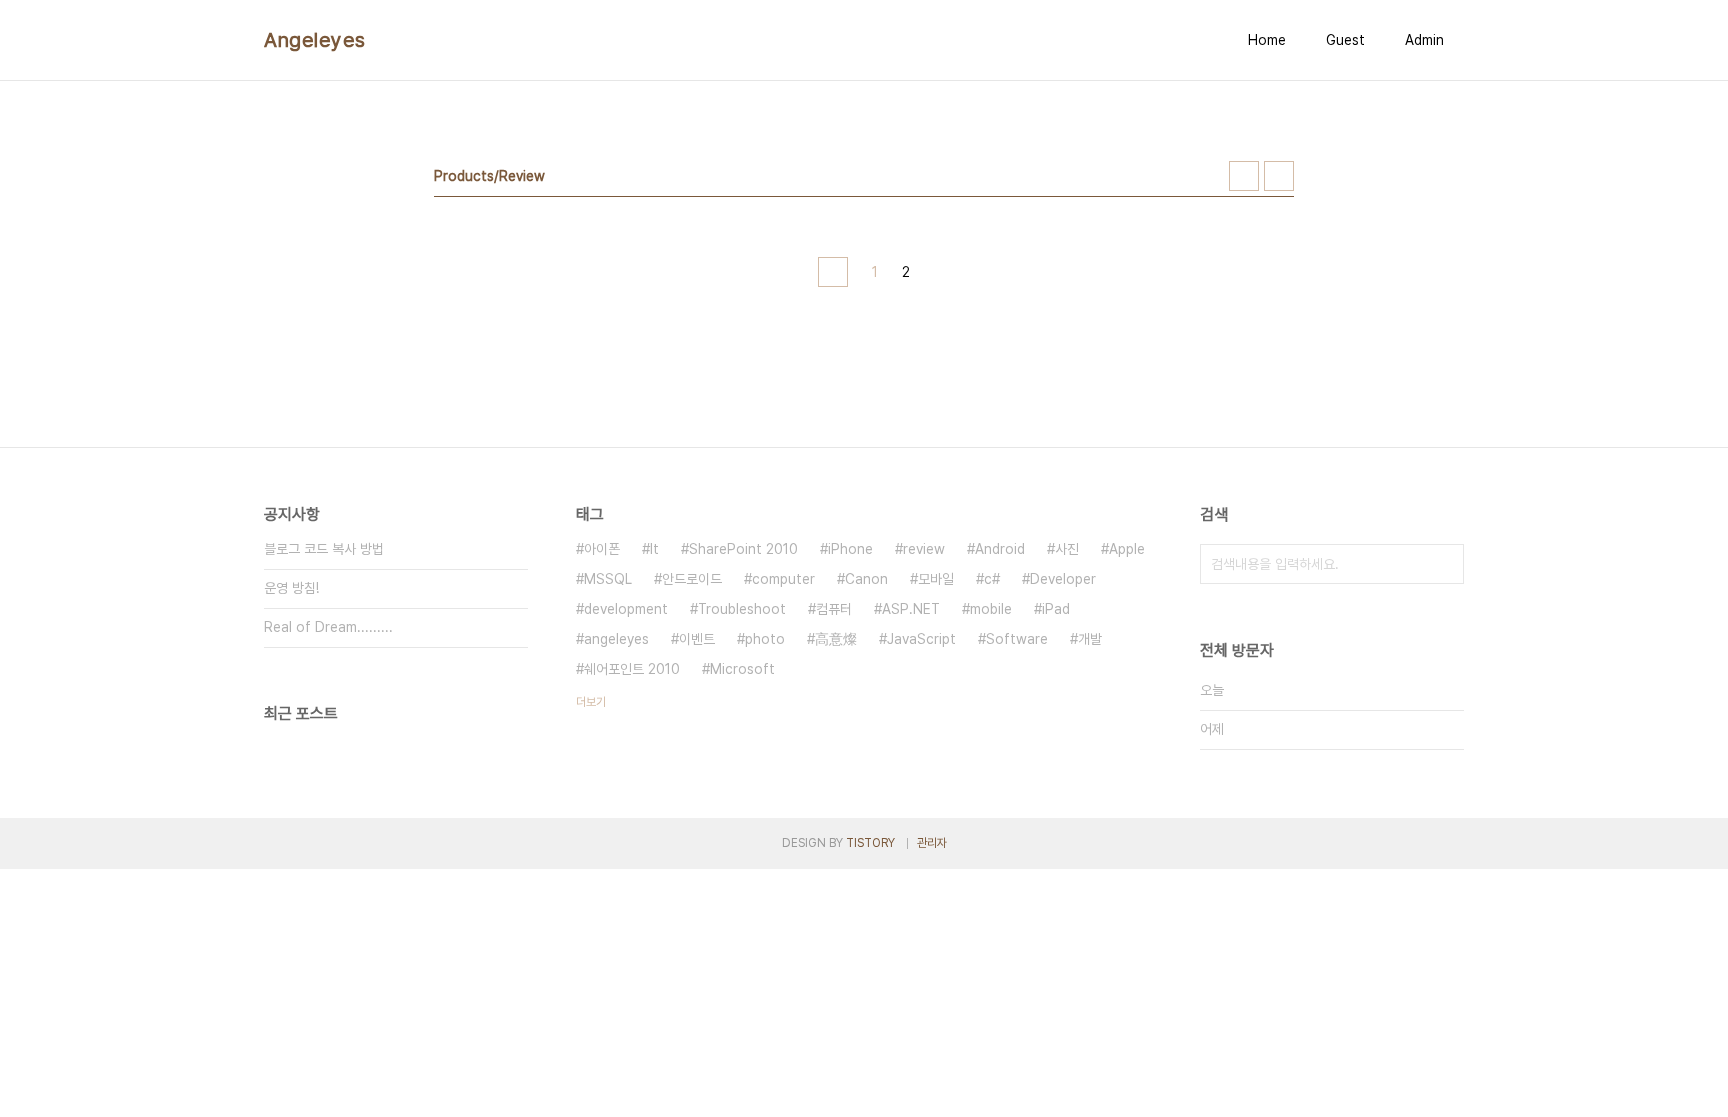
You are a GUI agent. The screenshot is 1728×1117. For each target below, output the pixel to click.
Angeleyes (315, 40)
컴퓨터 (834, 609)
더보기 (591, 702)
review (924, 549)
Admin (1424, 40)
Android (1000, 549)
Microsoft (742, 669)
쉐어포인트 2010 (632, 669)
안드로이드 (692, 579)
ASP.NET (911, 609)
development (626, 609)
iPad (1056, 609)
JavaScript (921, 639)
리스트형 (1279, 176)
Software (1017, 639)
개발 (1090, 639)
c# (992, 579)
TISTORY (870, 843)
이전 (833, 272)
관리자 (932, 843)
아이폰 (602, 549)
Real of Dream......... (328, 627)
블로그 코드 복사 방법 (324, 549)
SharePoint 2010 (743, 549)
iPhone (850, 549)
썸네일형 (1244, 176)
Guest (1345, 40)
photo (765, 639)
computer (783, 579)
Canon (866, 579)
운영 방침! (291, 588)
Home (1267, 40)
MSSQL (608, 579)
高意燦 (836, 639)
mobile (991, 609)
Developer (1063, 579)
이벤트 (697, 639)
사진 (1067, 549)
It (654, 549)
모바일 (936, 579)
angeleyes (616, 639)
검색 (1444, 564)
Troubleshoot (742, 609)
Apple (1127, 549)
